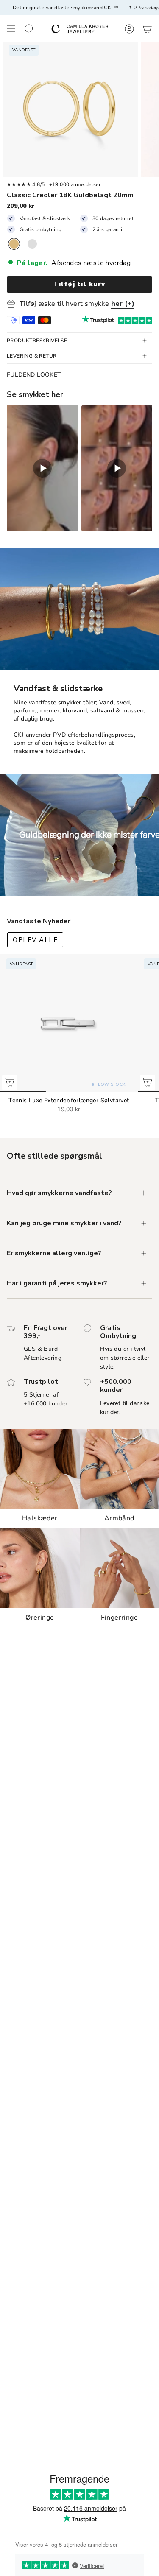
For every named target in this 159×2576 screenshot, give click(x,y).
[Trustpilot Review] (98, 320)
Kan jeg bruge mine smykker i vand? (64, 1223)
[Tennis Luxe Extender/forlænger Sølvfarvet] (69, 1023)
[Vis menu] (11, 29)
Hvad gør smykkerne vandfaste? (59, 1193)
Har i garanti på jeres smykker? (57, 1283)
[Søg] (29, 29)
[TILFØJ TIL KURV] (10, 1082)
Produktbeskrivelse (37, 341)
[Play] (42, 468)
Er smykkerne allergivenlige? (54, 1253)
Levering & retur (32, 356)
